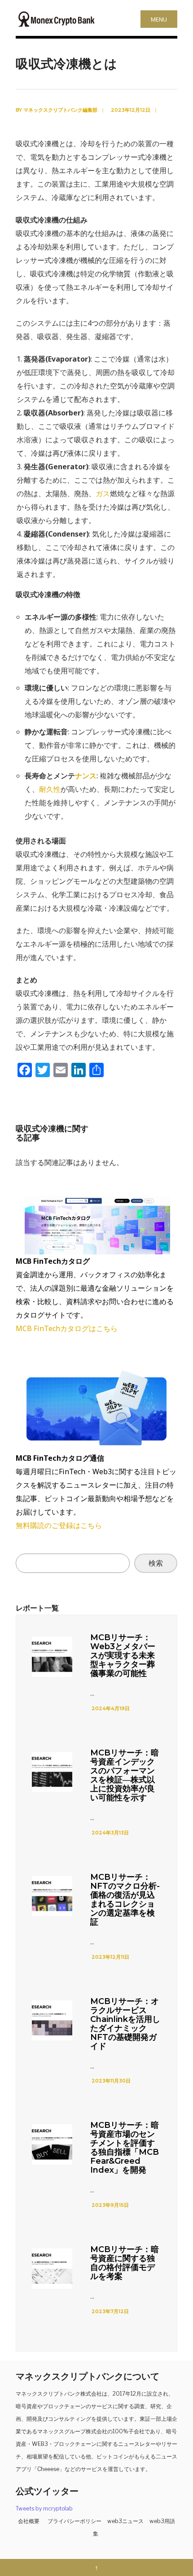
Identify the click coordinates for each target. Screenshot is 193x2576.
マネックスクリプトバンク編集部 (60, 110)
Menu (159, 19)
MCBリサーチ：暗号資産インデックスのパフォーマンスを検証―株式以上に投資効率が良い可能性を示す (125, 1775)
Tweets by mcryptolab (44, 2508)
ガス (103, 493)
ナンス (86, 776)
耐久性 (50, 789)
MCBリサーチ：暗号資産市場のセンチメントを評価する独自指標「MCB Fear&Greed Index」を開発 (125, 2148)
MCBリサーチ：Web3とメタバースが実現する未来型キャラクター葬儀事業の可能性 (123, 1655)
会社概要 (29, 2521)
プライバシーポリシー (75, 2521)
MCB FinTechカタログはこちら (67, 1328)
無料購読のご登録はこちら (59, 1525)
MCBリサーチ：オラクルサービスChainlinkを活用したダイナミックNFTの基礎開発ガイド (125, 2024)
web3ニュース (125, 2521)
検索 (156, 1563)
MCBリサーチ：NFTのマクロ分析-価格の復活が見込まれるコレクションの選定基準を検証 (125, 1899)
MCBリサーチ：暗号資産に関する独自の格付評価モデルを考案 (125, 2263)
